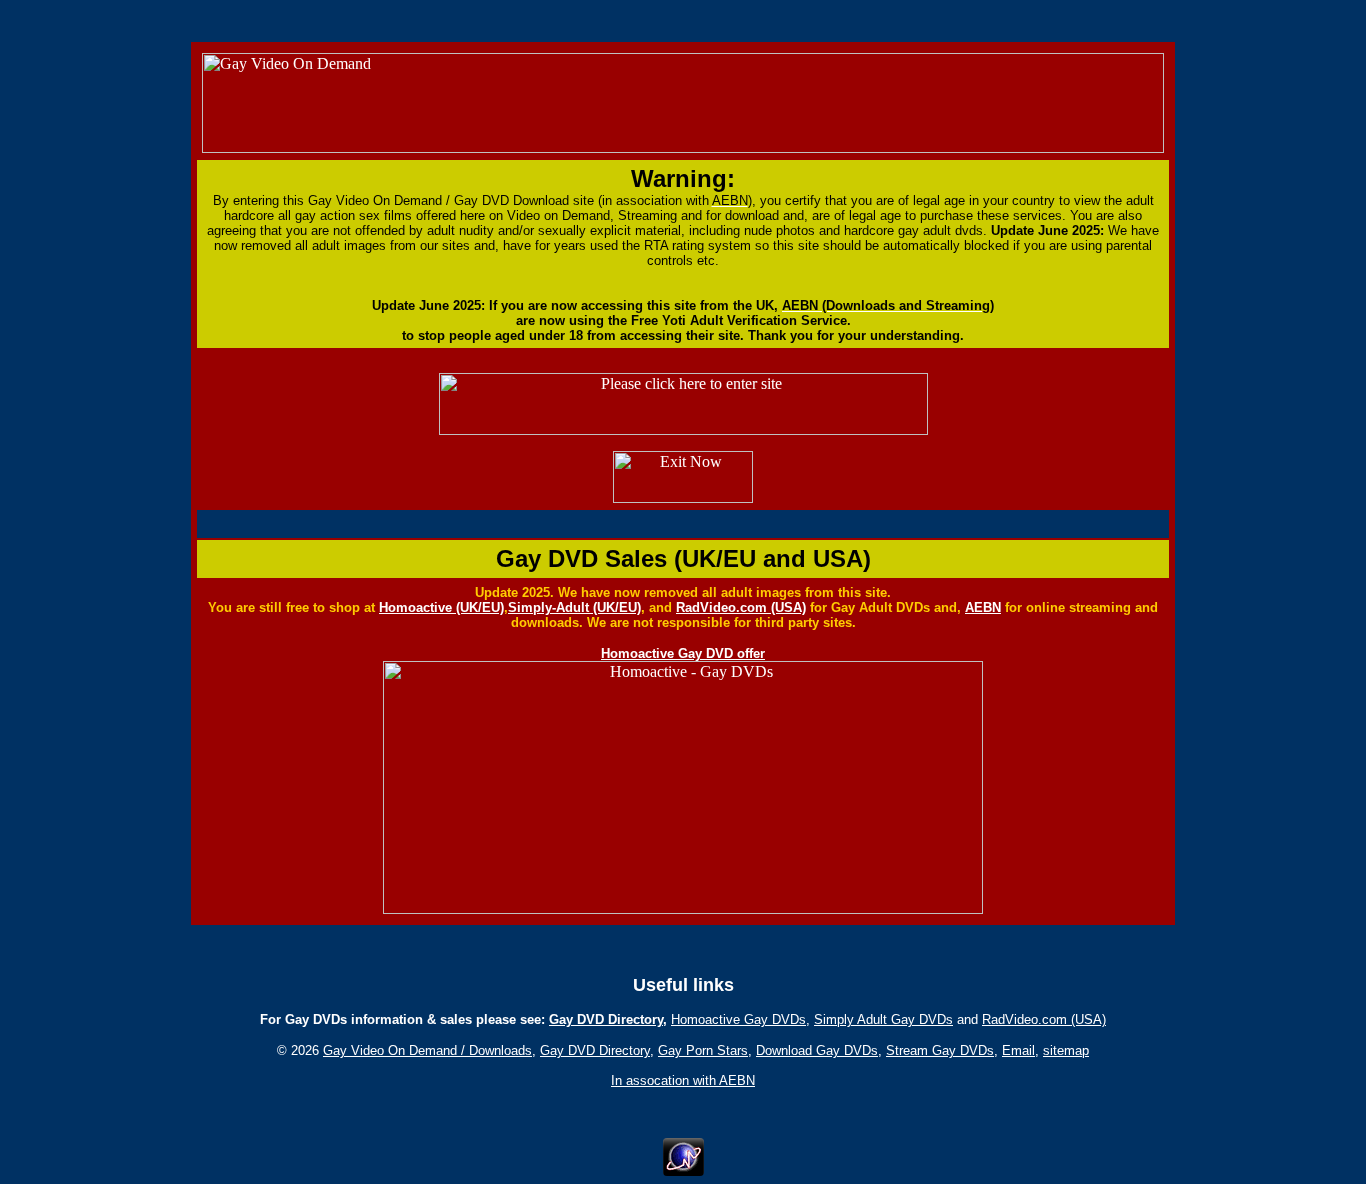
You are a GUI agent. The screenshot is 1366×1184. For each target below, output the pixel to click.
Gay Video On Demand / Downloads (427, 1050)
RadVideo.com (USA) (741, 607)
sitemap (1066, 1050)
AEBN (983, 607)
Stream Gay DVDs (940, 1050)
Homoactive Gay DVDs (738, 1019)
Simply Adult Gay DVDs (883, 1019)
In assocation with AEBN (683, 1080)
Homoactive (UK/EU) (441, 607)
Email (1018, 1050)
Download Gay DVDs (817, 1050)
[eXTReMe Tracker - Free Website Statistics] (683, 1170)
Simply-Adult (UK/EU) (574, 607)
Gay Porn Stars (703, 1050)
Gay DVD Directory (606, 1019)
